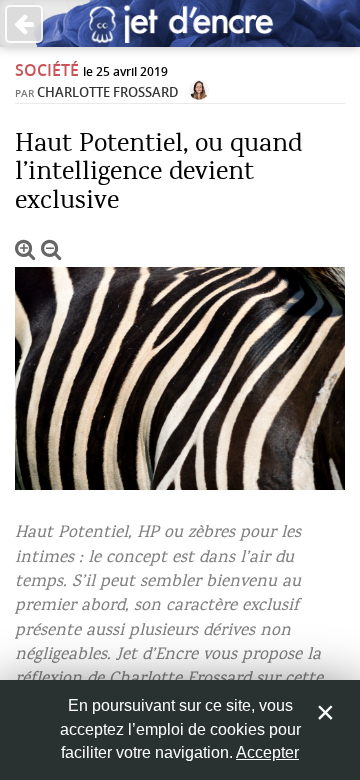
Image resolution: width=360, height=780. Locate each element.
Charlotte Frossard (108, 92)
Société (47, 70)
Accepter (267, 752)
